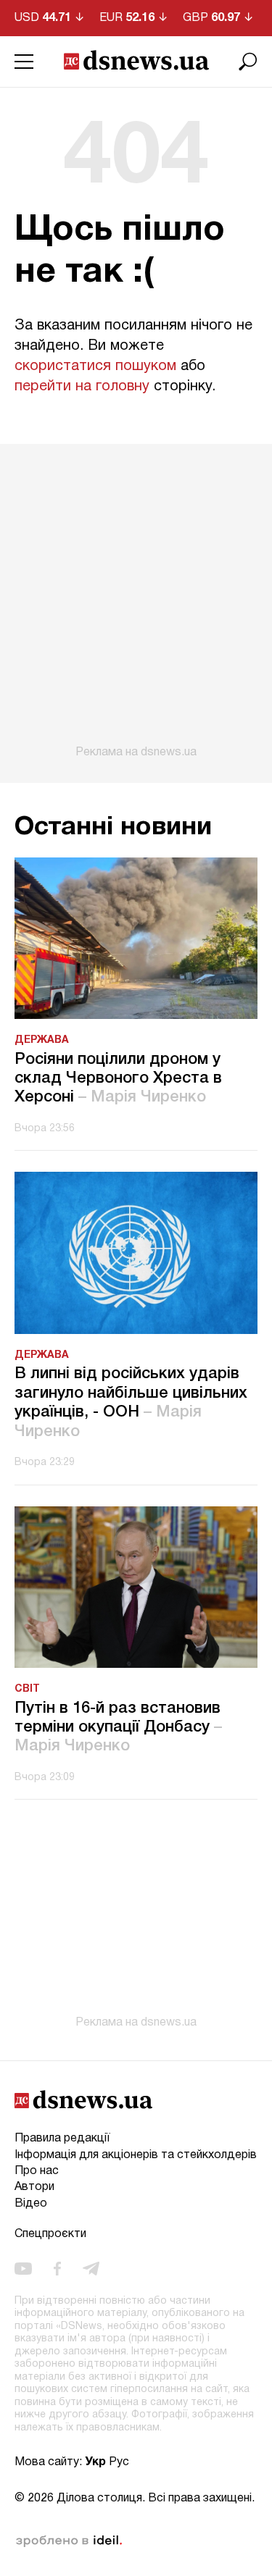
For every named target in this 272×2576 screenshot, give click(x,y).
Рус (119, 2462)
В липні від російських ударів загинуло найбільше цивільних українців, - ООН (131, 1402)
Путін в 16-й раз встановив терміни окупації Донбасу (118, 1728)
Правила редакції (62, 2139)
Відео (31, 2204)
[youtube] (23, 2268)
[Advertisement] (136, 601)
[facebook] (57, 2268)
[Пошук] (248, 62)
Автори (34, 2187)
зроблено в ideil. (69, 2541)
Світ (27, 1689)
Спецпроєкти (50, 2234)
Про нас (37, 2171)
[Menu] (24, 62)
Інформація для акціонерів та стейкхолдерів (136, 2155)
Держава (42, 1040)
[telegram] (91, 2268)
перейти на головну (82, 387)
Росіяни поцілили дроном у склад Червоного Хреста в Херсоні (118, 1079)
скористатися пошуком (95, 366)
